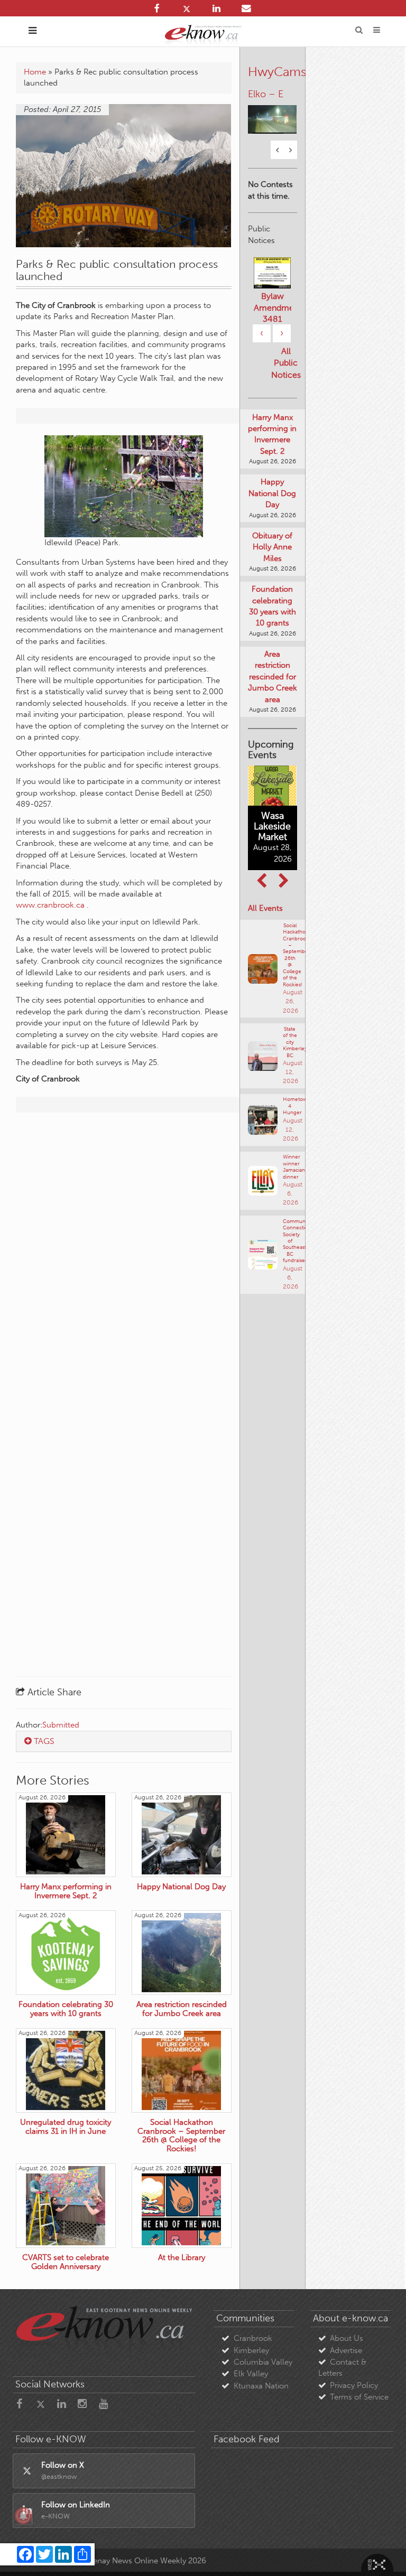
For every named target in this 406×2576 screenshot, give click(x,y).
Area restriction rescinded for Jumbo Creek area (273, 677)
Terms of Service (359, 2397)
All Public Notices (286, 363)
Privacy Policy (354, 2385)
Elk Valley (251, 2374)
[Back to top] (384, 2554)
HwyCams (277, 72)
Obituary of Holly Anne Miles (272, 547)
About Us (347, 2338)
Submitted (61, 1725)
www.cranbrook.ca (50, 905)
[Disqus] (124, 1256)
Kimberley (251, 2350)
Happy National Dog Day (272, 493)
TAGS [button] (43, 1741)
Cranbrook (253, 2338)
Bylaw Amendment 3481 (273, 307)
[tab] (124, 1741)
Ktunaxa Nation (261, 2386)
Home (35, 72)
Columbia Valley (263, 2362)
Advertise (346, 2350)
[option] (273, 113)
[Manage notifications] (23, 2516)
